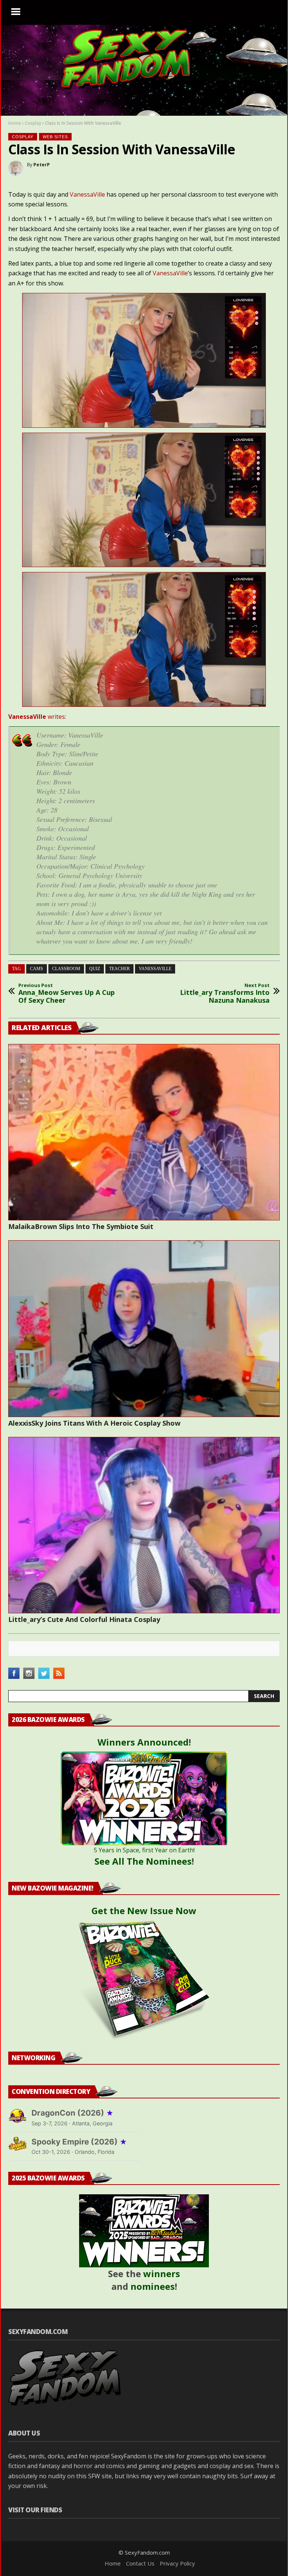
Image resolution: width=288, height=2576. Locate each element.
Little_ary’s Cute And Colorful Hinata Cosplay (84, 1619)
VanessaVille (87, 194)
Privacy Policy (177, 2563)
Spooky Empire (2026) (79, 2142)
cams (37, 969)
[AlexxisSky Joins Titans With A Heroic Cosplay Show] (144, 1328)
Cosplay (33, 123)
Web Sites (55, 137)
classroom (66, 969)
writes (37, 717)
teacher (119, 969)
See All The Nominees (143, 1861)
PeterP (42, 165)
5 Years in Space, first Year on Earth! (144, 1850)
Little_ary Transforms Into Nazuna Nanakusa (225, 994)
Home (15, 123)
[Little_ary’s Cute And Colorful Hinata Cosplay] (144, 1525)
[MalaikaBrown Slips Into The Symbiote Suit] (144, 1132)
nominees (153, 2286)
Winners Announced (143, 1742)
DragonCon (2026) (73, 2113)
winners (162, 2274)
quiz (95, 969)
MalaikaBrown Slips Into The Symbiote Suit (81, 1226)
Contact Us (140, 2563)
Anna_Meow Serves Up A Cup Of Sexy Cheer (67, 994)
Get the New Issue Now (144, 1911)
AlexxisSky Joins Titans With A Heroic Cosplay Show (94, 1423)
